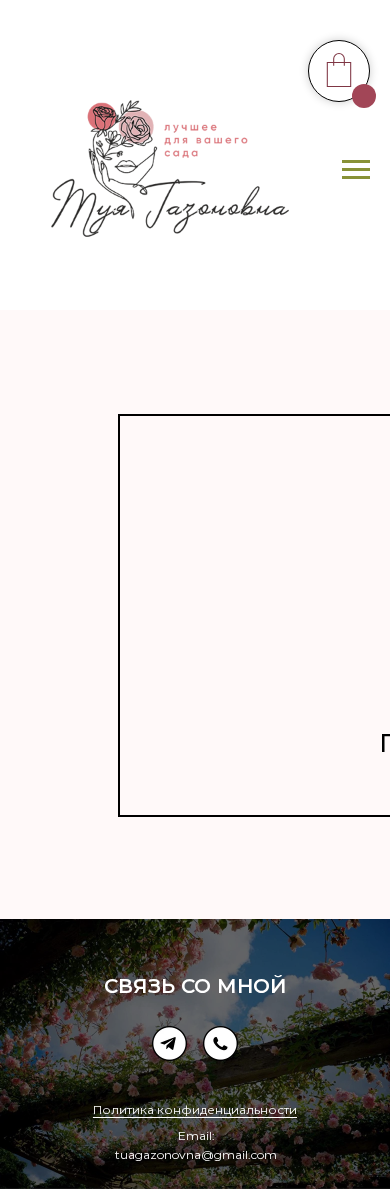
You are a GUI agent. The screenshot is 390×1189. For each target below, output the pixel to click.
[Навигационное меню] (356, 170)
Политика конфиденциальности (195, 1109)
